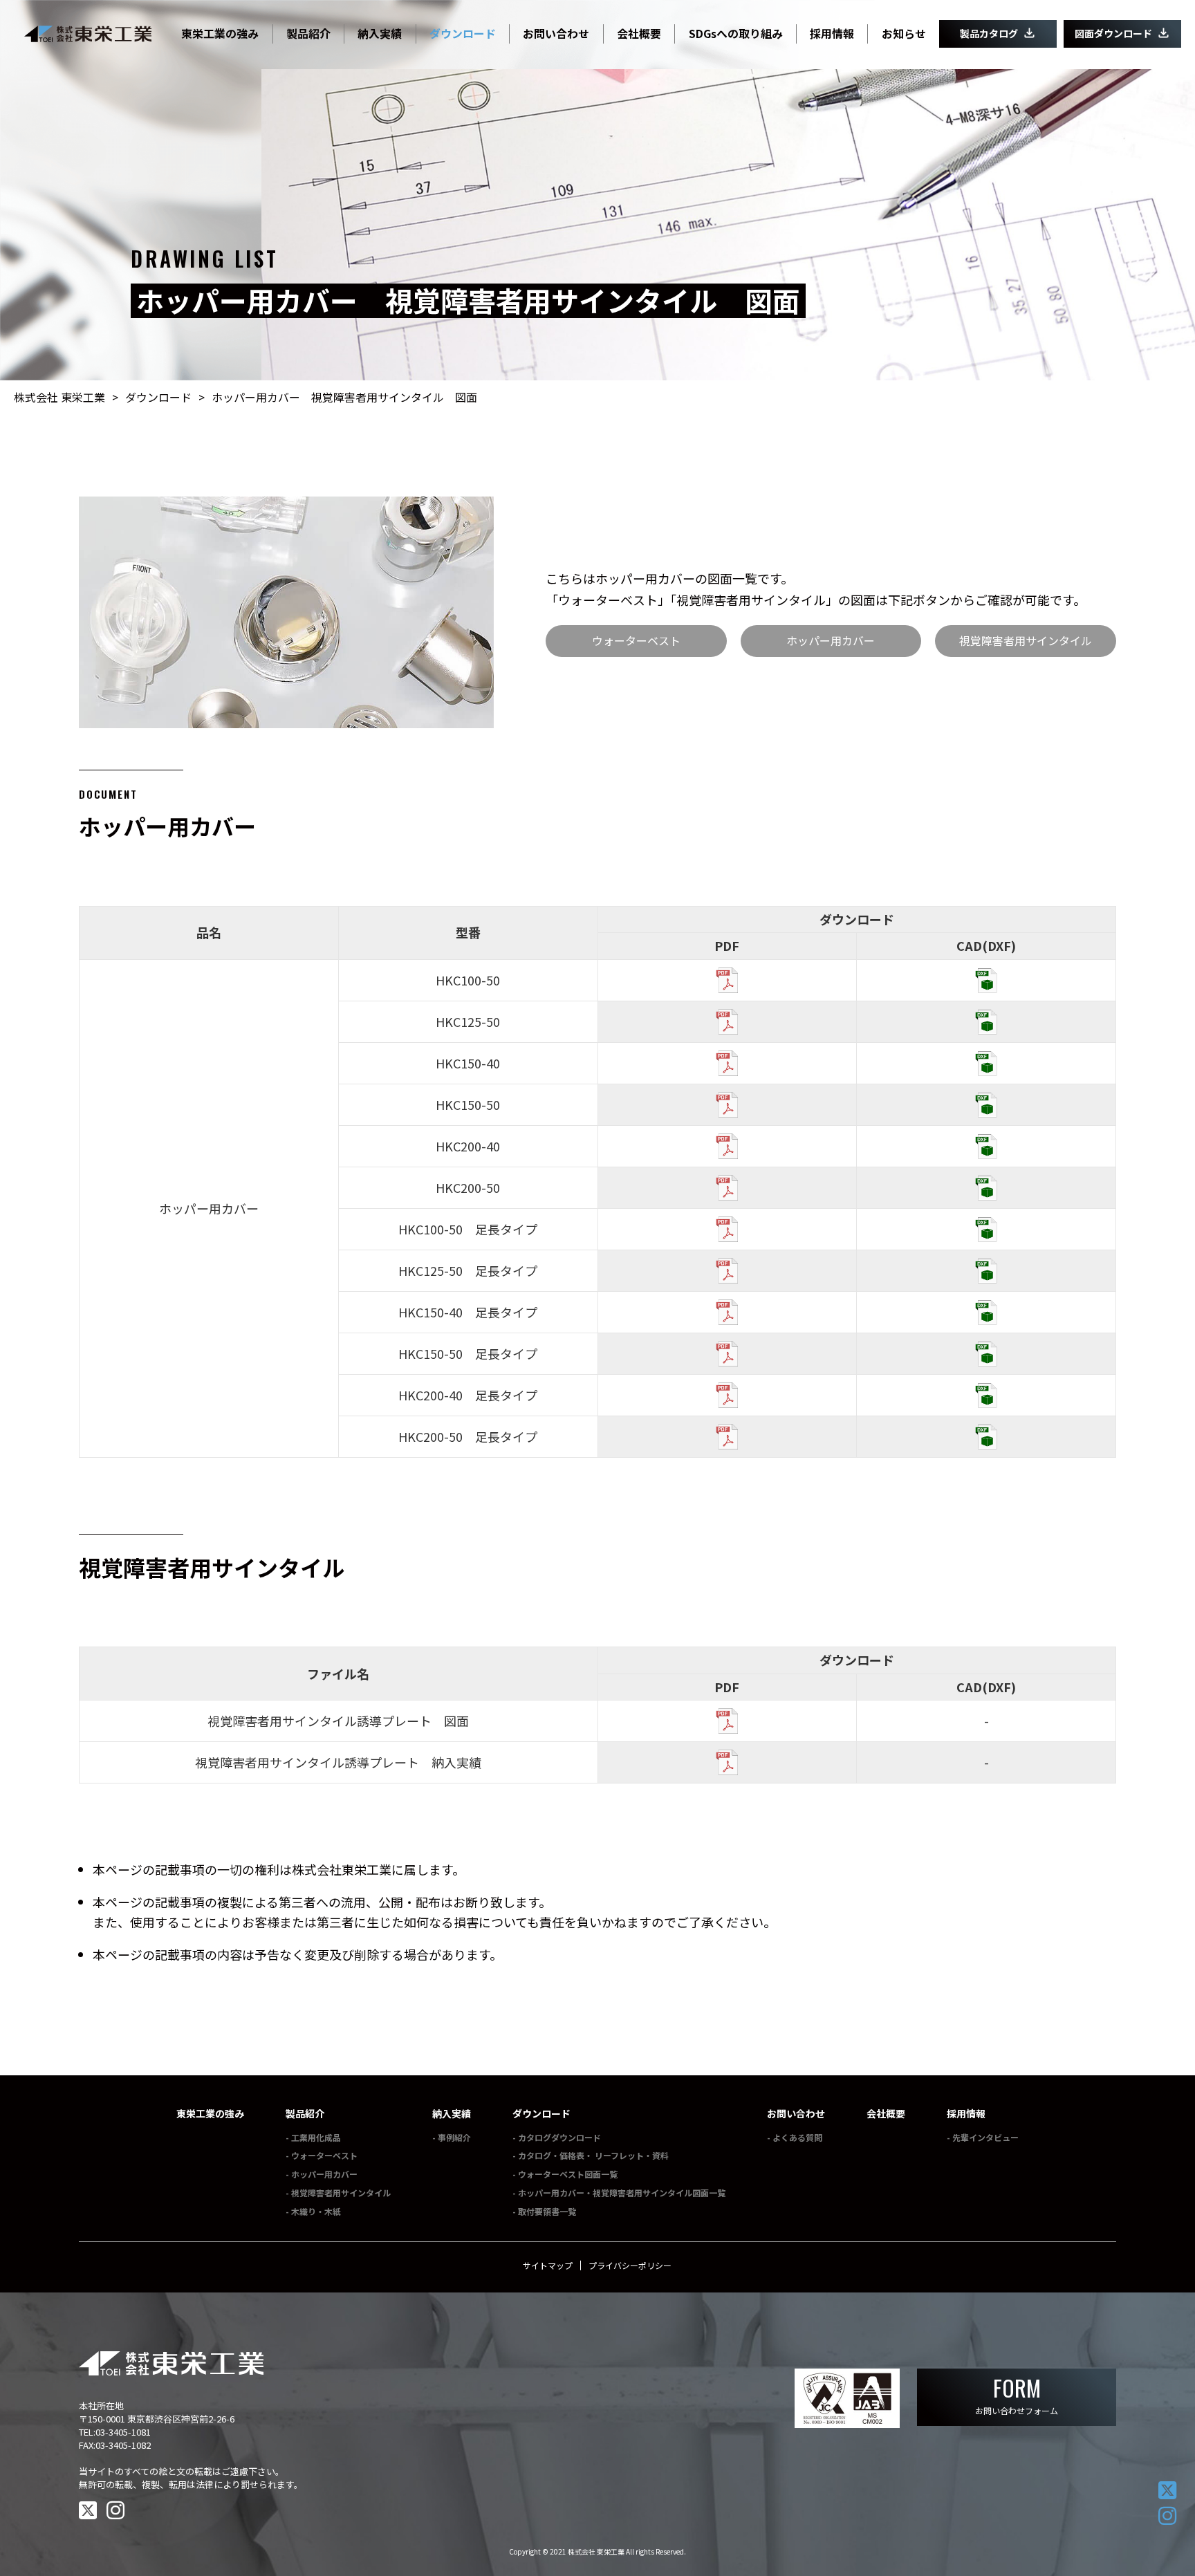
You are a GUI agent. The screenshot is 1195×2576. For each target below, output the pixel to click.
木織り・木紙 (316, 2211)
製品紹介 (305, 2113)
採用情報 (966, 2113)
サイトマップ (548, 2265)
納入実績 (452, 2113)
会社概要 (886, 2113)
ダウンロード (541, 2113)
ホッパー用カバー (831, 640)
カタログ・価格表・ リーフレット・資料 (593, 2155)
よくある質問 (797, 2137)
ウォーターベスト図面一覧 (568, 2174)
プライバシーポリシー (630, 2265)
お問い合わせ (796, 2113)
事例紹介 (454, 2137)
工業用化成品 (316, 2137)
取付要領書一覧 (547, 2211)
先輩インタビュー (985, 2137)
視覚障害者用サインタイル (1026, 640)
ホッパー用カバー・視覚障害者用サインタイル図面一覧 (622, 2193)
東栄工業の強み (210, 2113)
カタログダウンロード (559, 2137)
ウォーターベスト (636, 640)
